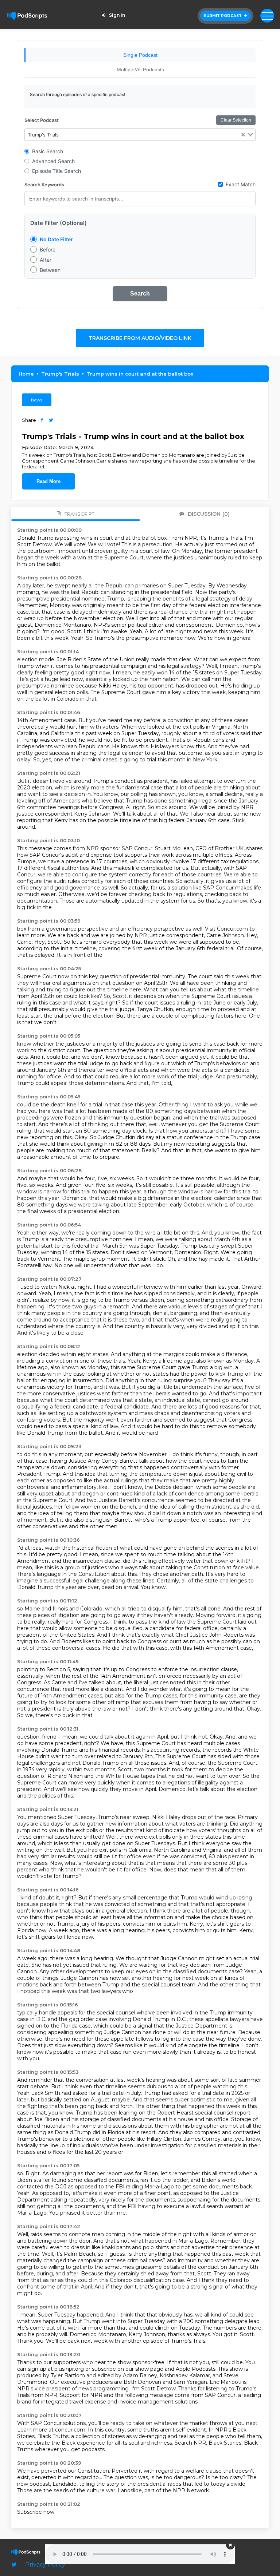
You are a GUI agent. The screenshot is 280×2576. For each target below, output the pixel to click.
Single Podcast (140, 55)
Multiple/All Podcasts (140, 70)
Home (26, 374)
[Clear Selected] (243, 135)
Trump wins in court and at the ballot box (140, 374)
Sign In (117, 15)
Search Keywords (44, 185)
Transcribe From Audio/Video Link (140, 338)
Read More (48, 481)
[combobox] (140, 135)
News (37, 400)
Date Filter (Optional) (59, 223)
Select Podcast (42, 120)
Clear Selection (236, 120)
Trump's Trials (60, 374)
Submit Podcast (223, 16)
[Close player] (230, 2545)
